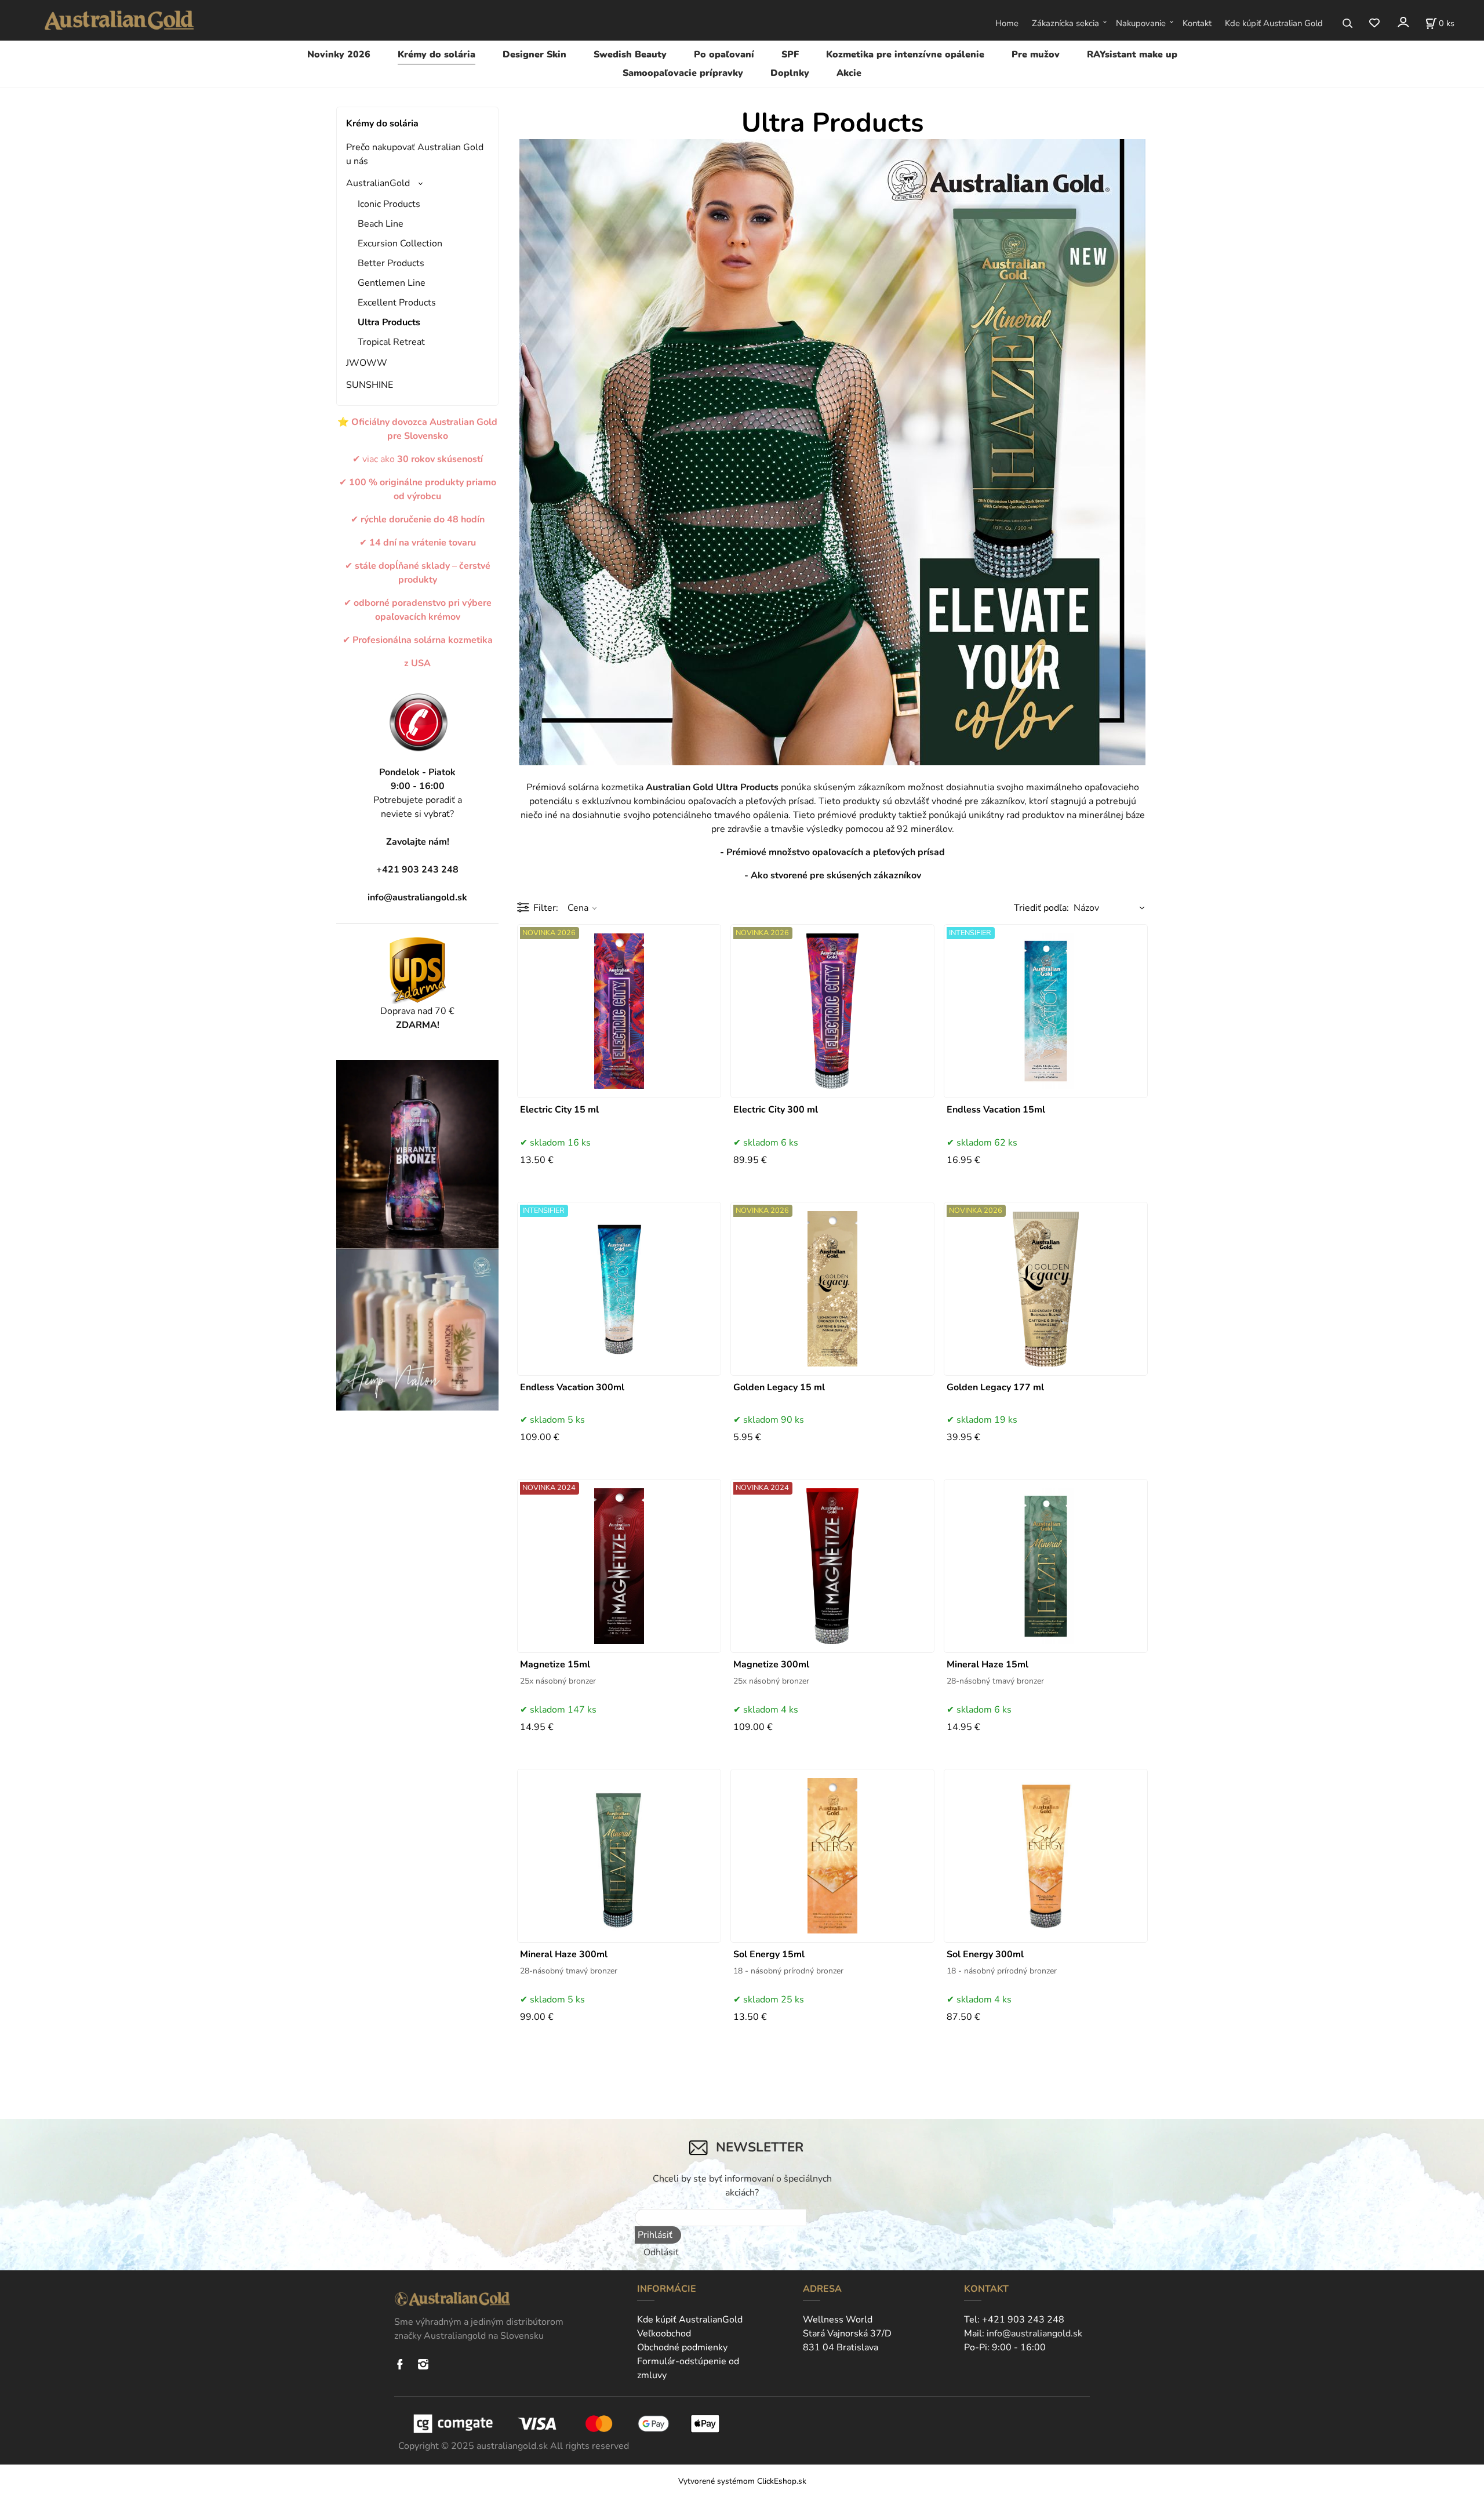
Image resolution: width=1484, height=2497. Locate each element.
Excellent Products (397, 303)
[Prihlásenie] (1403, 22)
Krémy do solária (437, 54)
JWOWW (367, 363)
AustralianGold (378, 183)
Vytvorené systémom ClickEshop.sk (742, 2481)
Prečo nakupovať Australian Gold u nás (415, 154)
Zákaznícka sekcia (1065, 23)
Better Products (391, 263)
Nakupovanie (1141, 23)
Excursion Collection (400, 243)
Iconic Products (389, 204)
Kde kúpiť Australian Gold (1274, 23)
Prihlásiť (655, 2235)
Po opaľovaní (724, 54)
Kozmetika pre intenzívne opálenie (905, 54)
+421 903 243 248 (1023, 2320)
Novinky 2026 (339, 54)
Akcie (849, 73)
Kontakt (1197, 23)
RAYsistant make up (1132, 54)
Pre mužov (1036, 54)
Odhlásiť (661, 2252)
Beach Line (381, 224)
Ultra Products (389, 322)
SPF (790, 54)
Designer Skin (534, 54)
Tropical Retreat (391, 342)
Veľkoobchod (664, 2334)
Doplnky (790, 73)
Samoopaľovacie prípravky (683, 73)
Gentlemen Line (392, 283)
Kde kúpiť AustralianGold (690, 2320)
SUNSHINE (370, 385)
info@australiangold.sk (417, 897)
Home (1007, 23)
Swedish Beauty (630, 54)
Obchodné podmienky (682, 2347)
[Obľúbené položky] (1374, 23)
